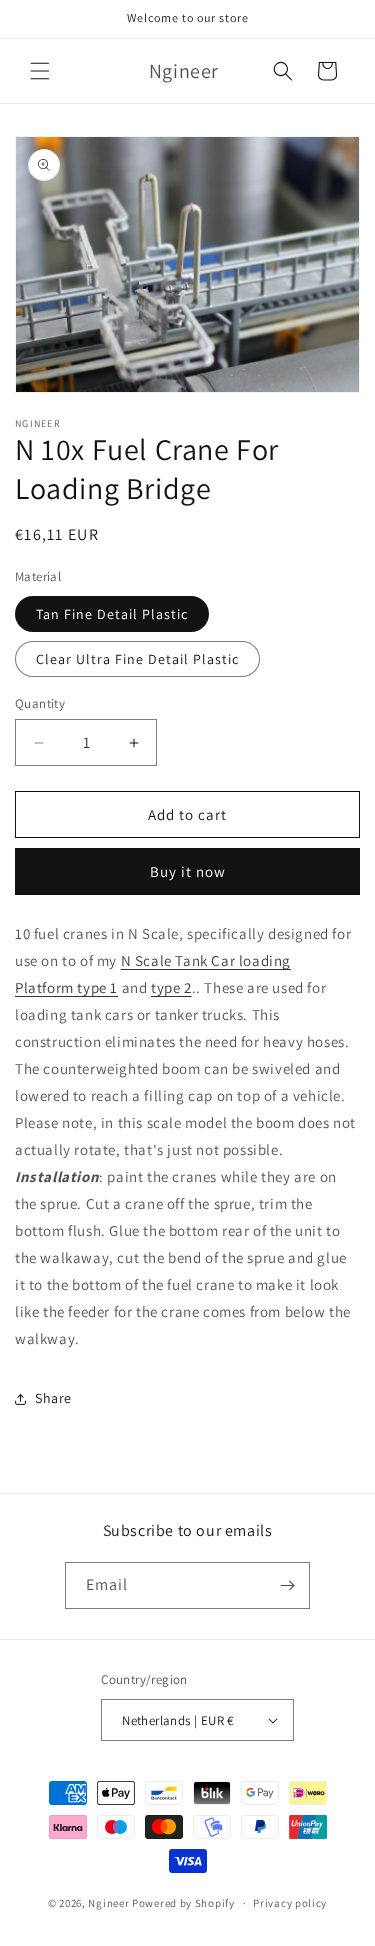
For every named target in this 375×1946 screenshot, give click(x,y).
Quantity (40, 703)
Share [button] (53, 1398)
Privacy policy (290, 1903)
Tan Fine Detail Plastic (112, 614)
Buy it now (188, 871)
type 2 (171, 987)
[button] (40, 71)
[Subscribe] (287, 1585)
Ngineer (108, 1903)
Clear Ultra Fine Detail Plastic (137, 659)
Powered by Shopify (183, 1903)
